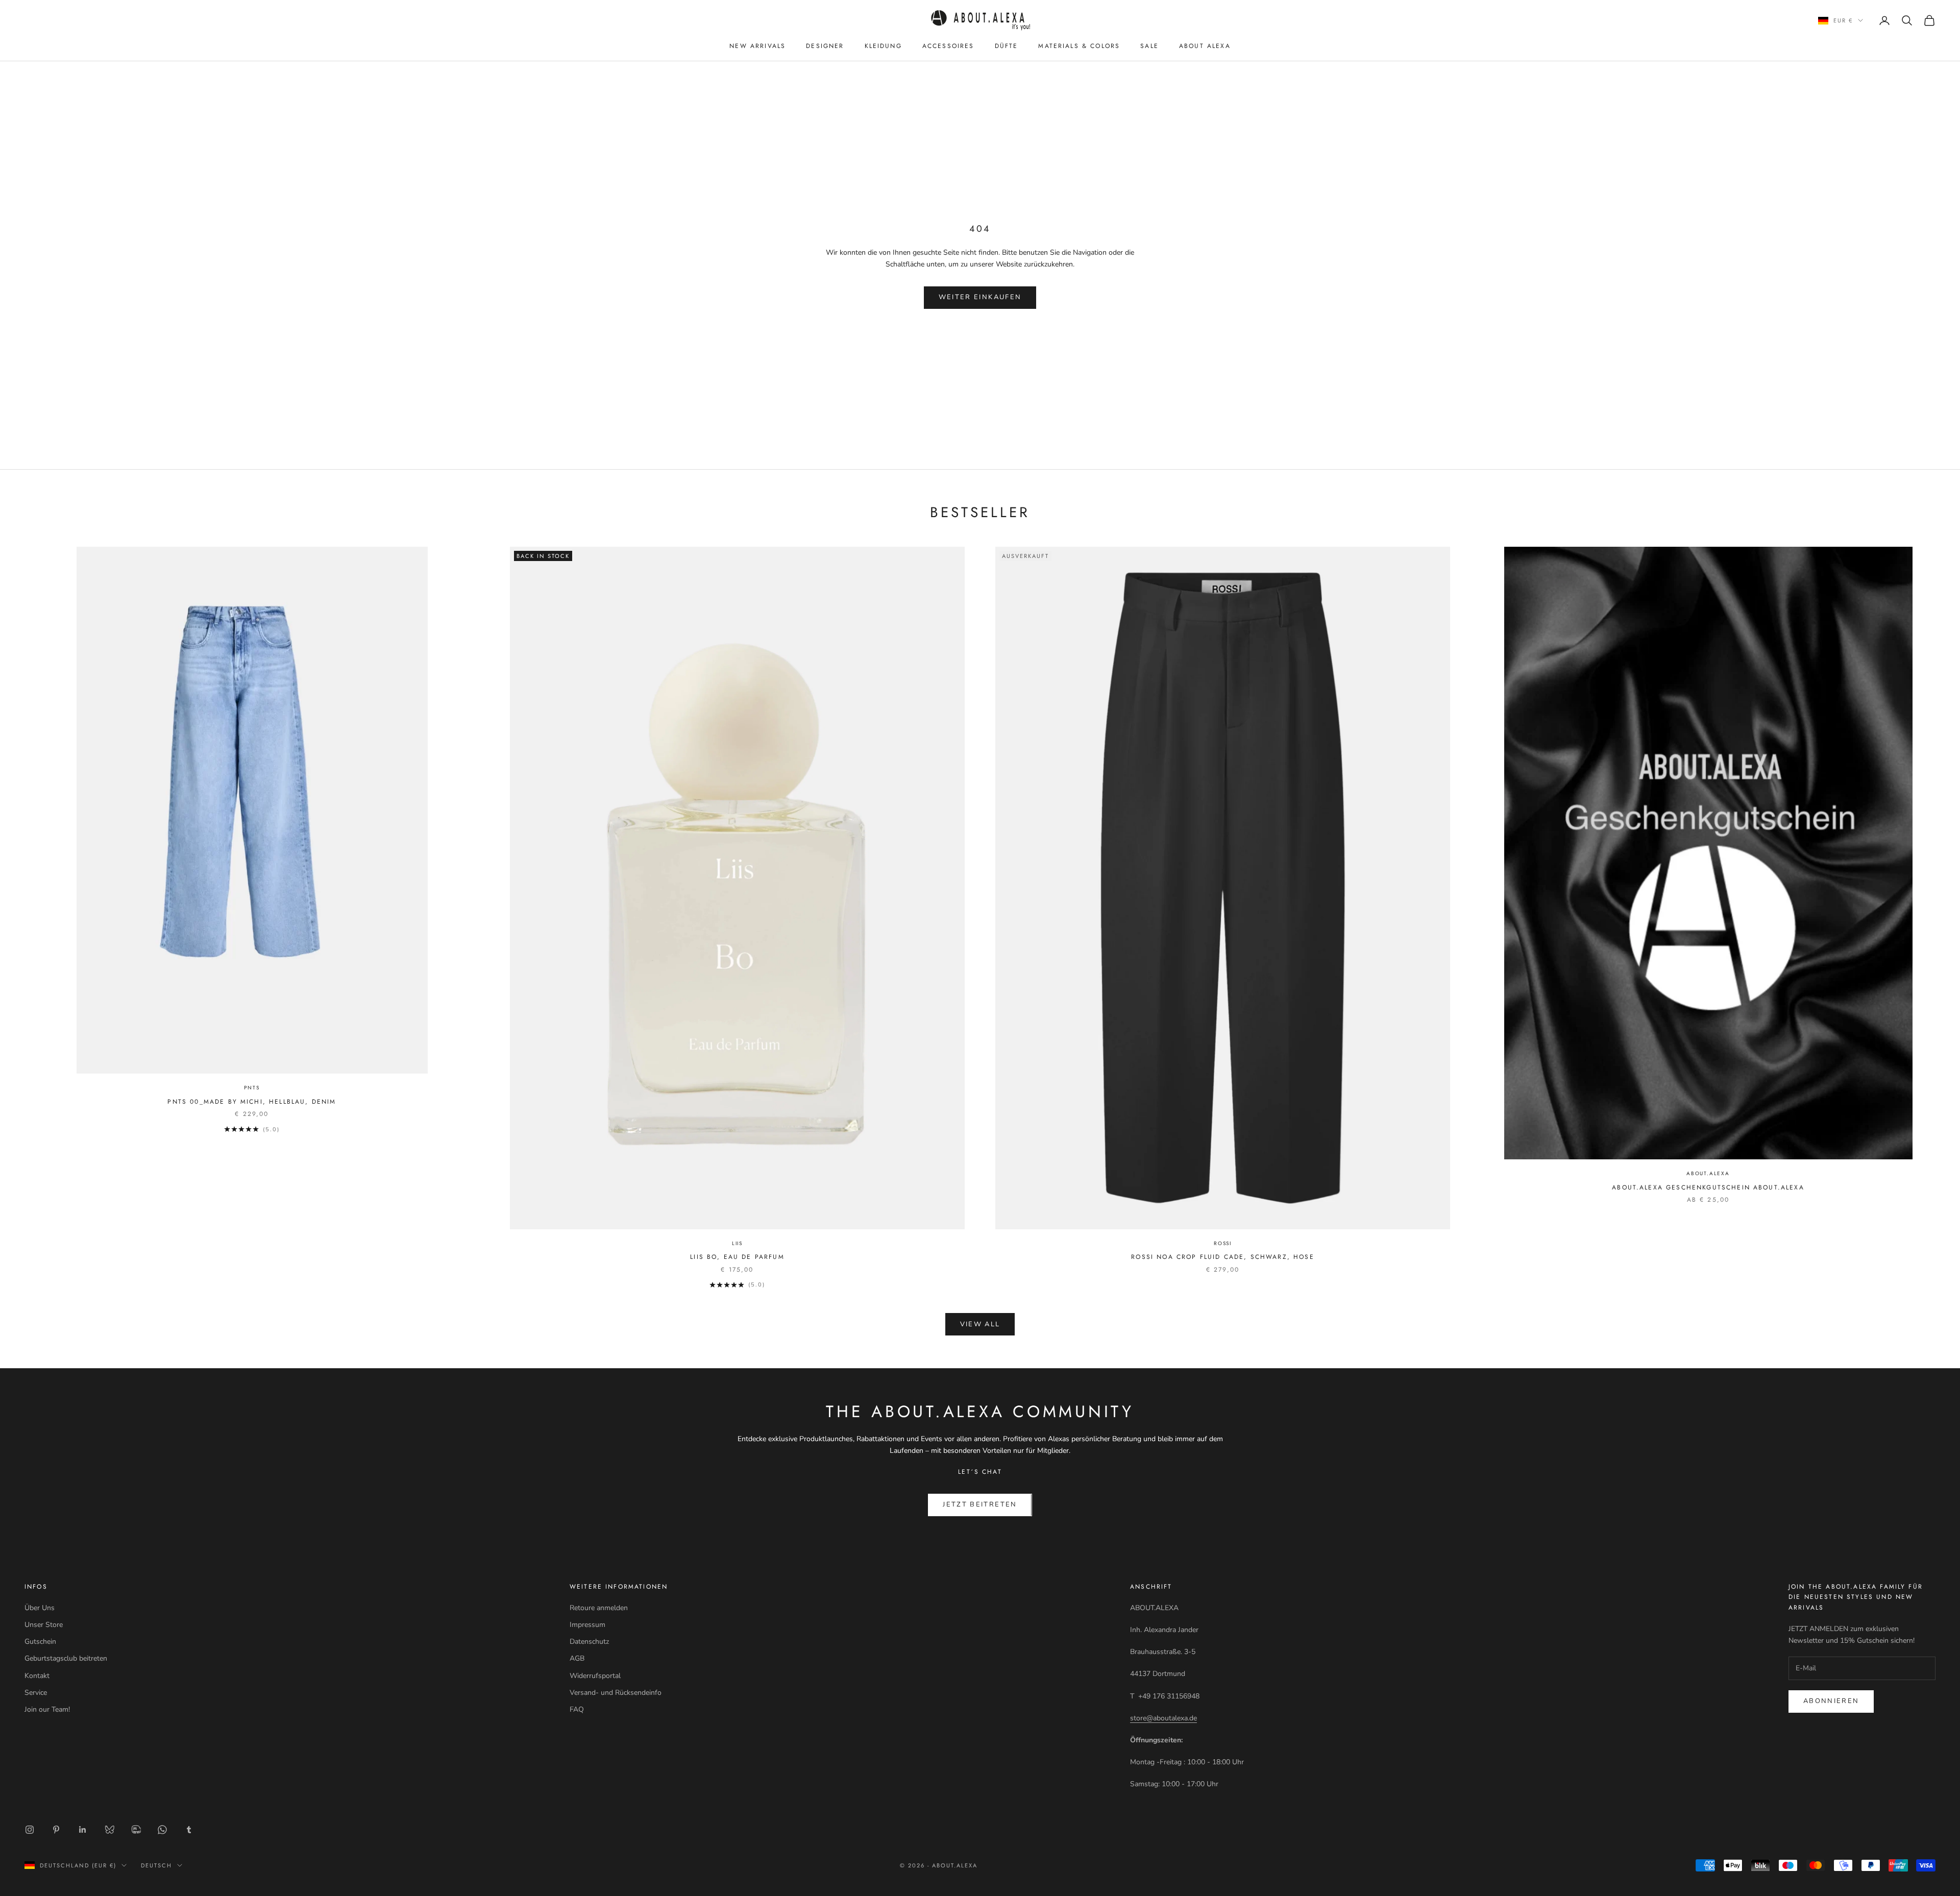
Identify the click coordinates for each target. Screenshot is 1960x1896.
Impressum (587, 1625)
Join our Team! (47, 1709)
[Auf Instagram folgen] (30, 1830)
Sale (1149, 46)
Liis (737, 1243)
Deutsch (156, 1865)
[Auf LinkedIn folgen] (83, 1830)
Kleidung (883, 46)
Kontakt (37, 1676)
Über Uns (40, 1608)
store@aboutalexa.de (1163, 1718)
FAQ (577, 1709)
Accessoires (948, 46)
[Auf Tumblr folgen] (189, 1830)
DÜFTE (1007, 46)
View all (980, 1324)
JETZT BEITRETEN (980, 1504)
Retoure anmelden (599, 1608)
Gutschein (40, 1642)
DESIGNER (825, 46)
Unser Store (44, 1625)
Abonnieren (1831, 1701)
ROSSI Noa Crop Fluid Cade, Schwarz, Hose (1222, 1257)
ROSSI (1223, 1243)
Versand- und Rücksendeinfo (616, 1693)
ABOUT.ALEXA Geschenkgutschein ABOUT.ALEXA (1708, 1187)
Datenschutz (589, 1642)
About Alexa (1205, 46)
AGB (577, 1658)
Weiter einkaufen (980, 297)
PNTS (252, 1088)
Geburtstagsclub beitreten (66, 1658)
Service (36, 1693)
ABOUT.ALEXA (1708, 1173)
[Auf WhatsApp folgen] (162, 1830)
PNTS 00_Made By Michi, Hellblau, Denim (252, 1102)
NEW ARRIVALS (757, 46)
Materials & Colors (1079, 46)
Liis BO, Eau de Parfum (737, 1257)
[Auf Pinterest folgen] (56, 1830)
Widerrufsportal (595, 1676)
